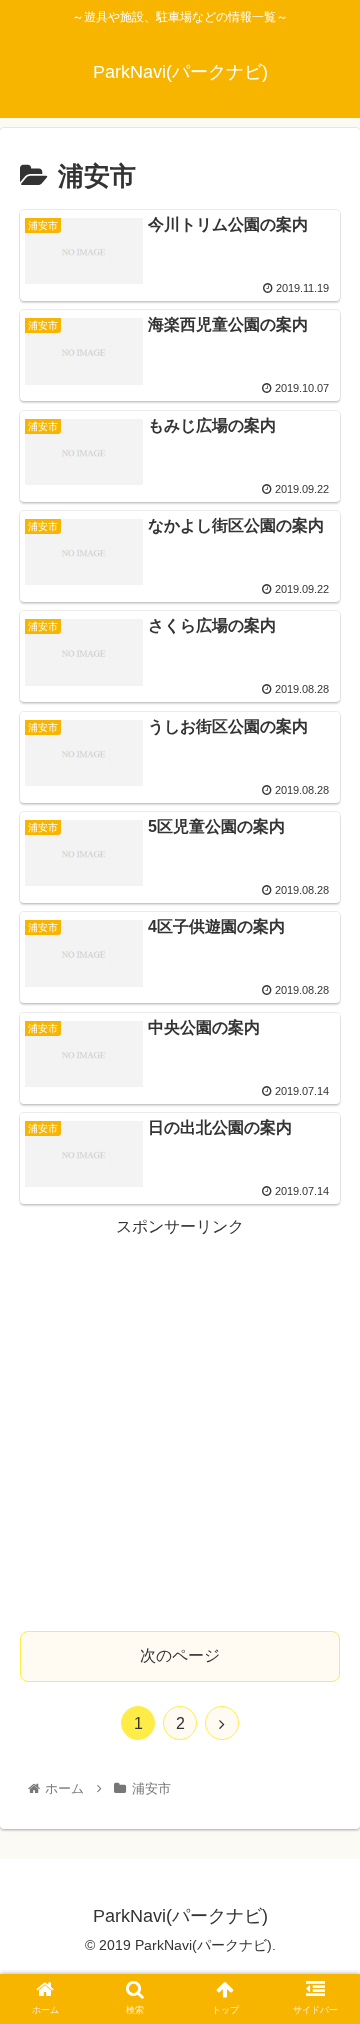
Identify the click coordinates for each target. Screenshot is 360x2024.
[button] (321, 1740)
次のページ (180, 1655)
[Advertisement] (180, 1422)
